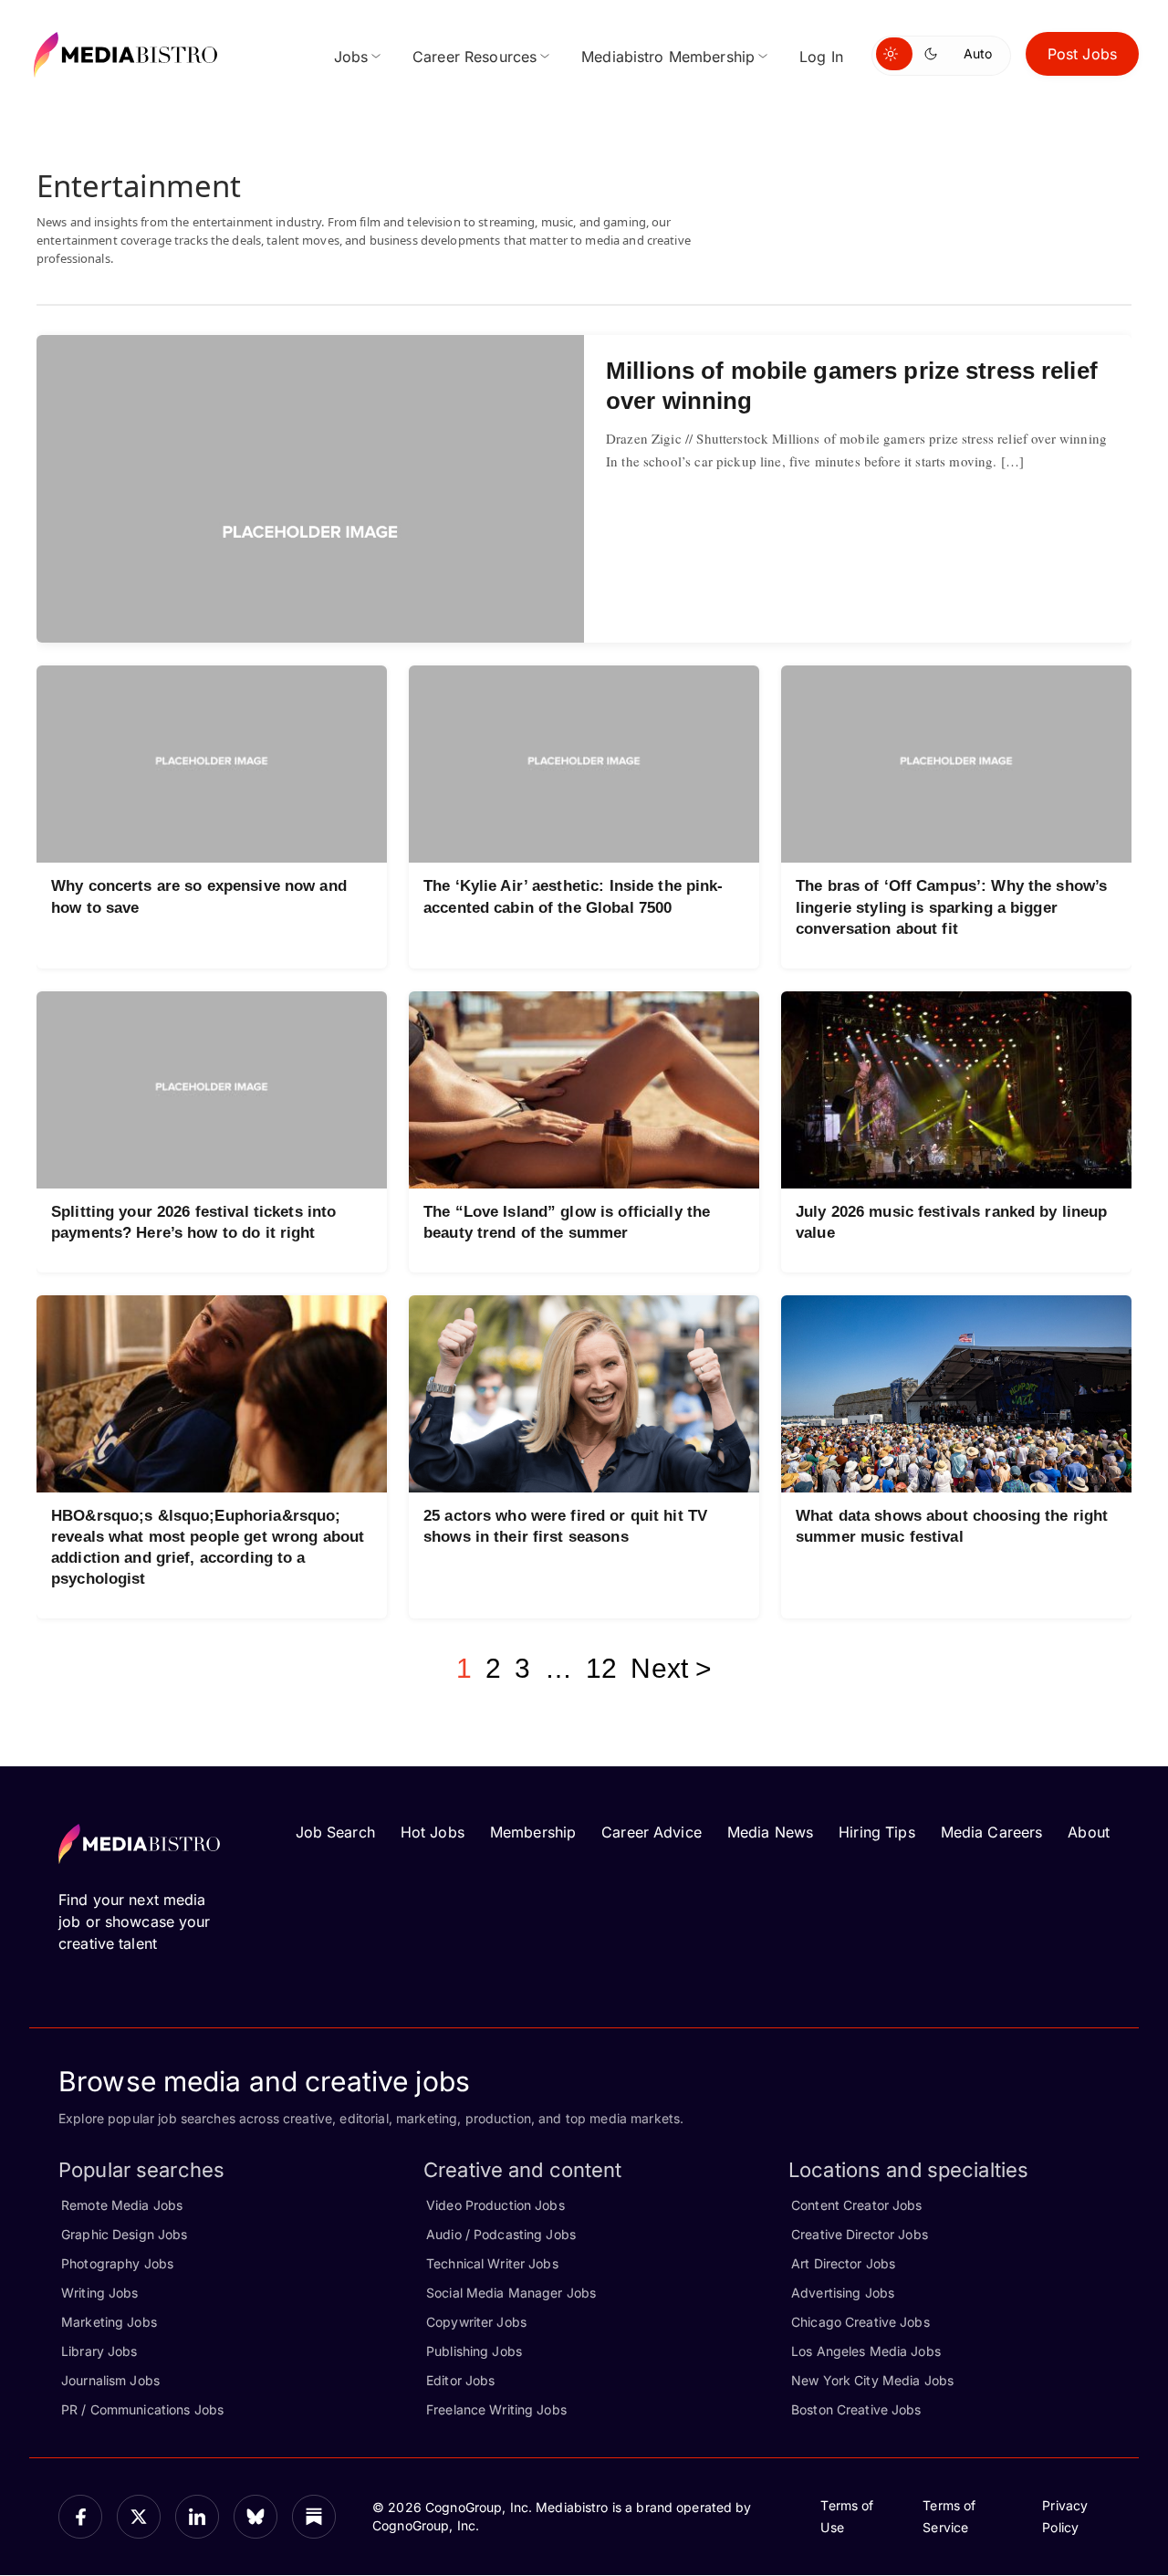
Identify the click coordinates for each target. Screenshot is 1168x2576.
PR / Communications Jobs (142, 2409)
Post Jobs (1082, 54)
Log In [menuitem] (821, 57)
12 (601, 1668)
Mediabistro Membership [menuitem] (668, 57)
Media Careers (992, 1832)
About (1089, 1832)
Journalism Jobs (110, 2380)
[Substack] (314, 2517)
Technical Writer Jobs (492, 2263)
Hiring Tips (876, 1832)
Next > (671, 1668)
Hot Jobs (433, 1832)
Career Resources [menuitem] (474, 57)
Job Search (335, 1832)
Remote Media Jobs (122, 2205)
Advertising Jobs (843, 2293)
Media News (770, 1832)
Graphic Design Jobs (124, 2234)
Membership (533, 1832)
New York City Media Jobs (872, 2380)
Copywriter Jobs (476, 2322)
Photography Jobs (117, 2263)
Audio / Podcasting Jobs (501, 2234)
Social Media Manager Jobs (511, 2293)
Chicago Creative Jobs (860, 2322)
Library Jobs (99, 2351)
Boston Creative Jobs (856, 2409)
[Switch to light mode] (894, 54)
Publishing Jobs (474, 2351)
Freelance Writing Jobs (496, 2409)
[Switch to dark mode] (934, 54)
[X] (139, 2517)
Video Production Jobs (495, 2205)
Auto (978, 53)
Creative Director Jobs (860, 2234)
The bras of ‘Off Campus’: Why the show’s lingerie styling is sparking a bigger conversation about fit (951, 907)
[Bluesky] (255, 2517)
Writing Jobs (100, 2293)
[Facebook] (80, 2517)
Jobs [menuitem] (351, 57)
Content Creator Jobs (857, 2205)
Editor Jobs (460, 2380)
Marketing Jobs (109, 2322)
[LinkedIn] (197, 2517)
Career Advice (652, 1832)
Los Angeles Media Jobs (866, 2351)
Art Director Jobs (843, 2263)
